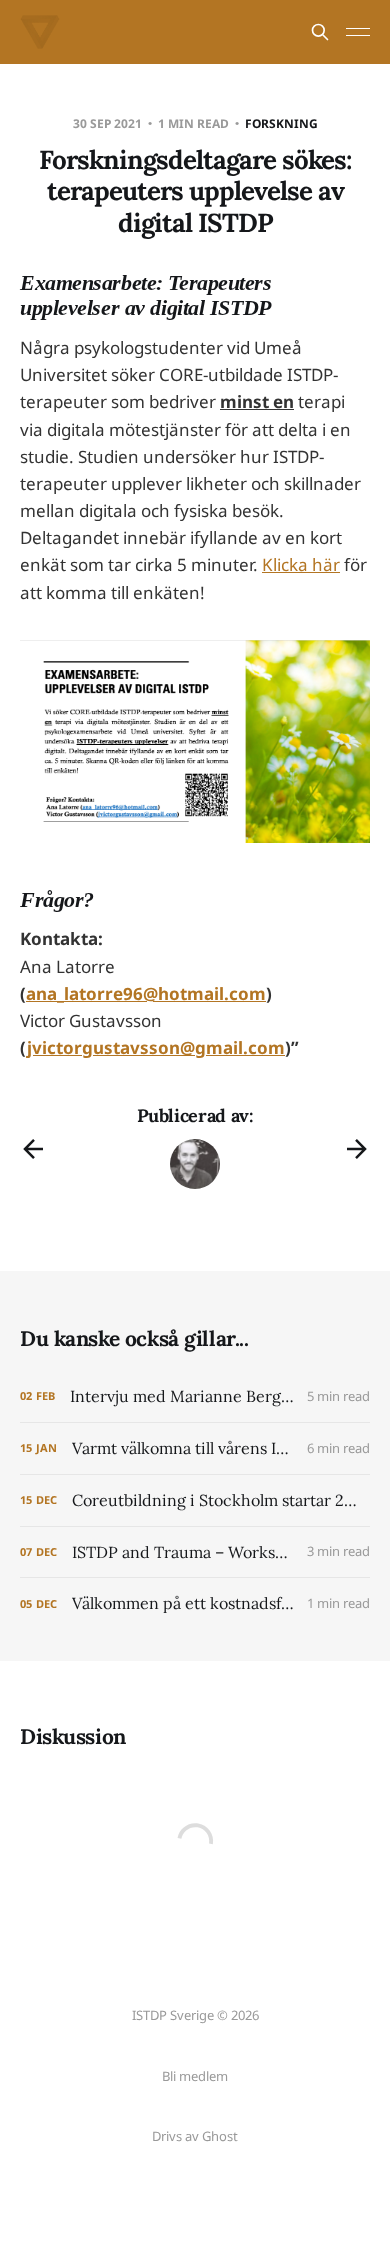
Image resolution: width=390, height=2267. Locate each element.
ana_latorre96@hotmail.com (146, 993)
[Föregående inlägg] (33, 1149)
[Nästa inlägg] (357, 1149)
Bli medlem (195, 2076)
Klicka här (301, 564)
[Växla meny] (358, 32)
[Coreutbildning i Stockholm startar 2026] (195, 1500)
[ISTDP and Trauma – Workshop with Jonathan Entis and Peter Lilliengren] (195, 1552)
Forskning (281, 123)
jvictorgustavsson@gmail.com (156, 1047)
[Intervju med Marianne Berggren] (195, 1396)
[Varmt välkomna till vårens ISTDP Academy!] (195, 1448)
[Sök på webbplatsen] (320, 32)
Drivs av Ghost (195, 2136)
